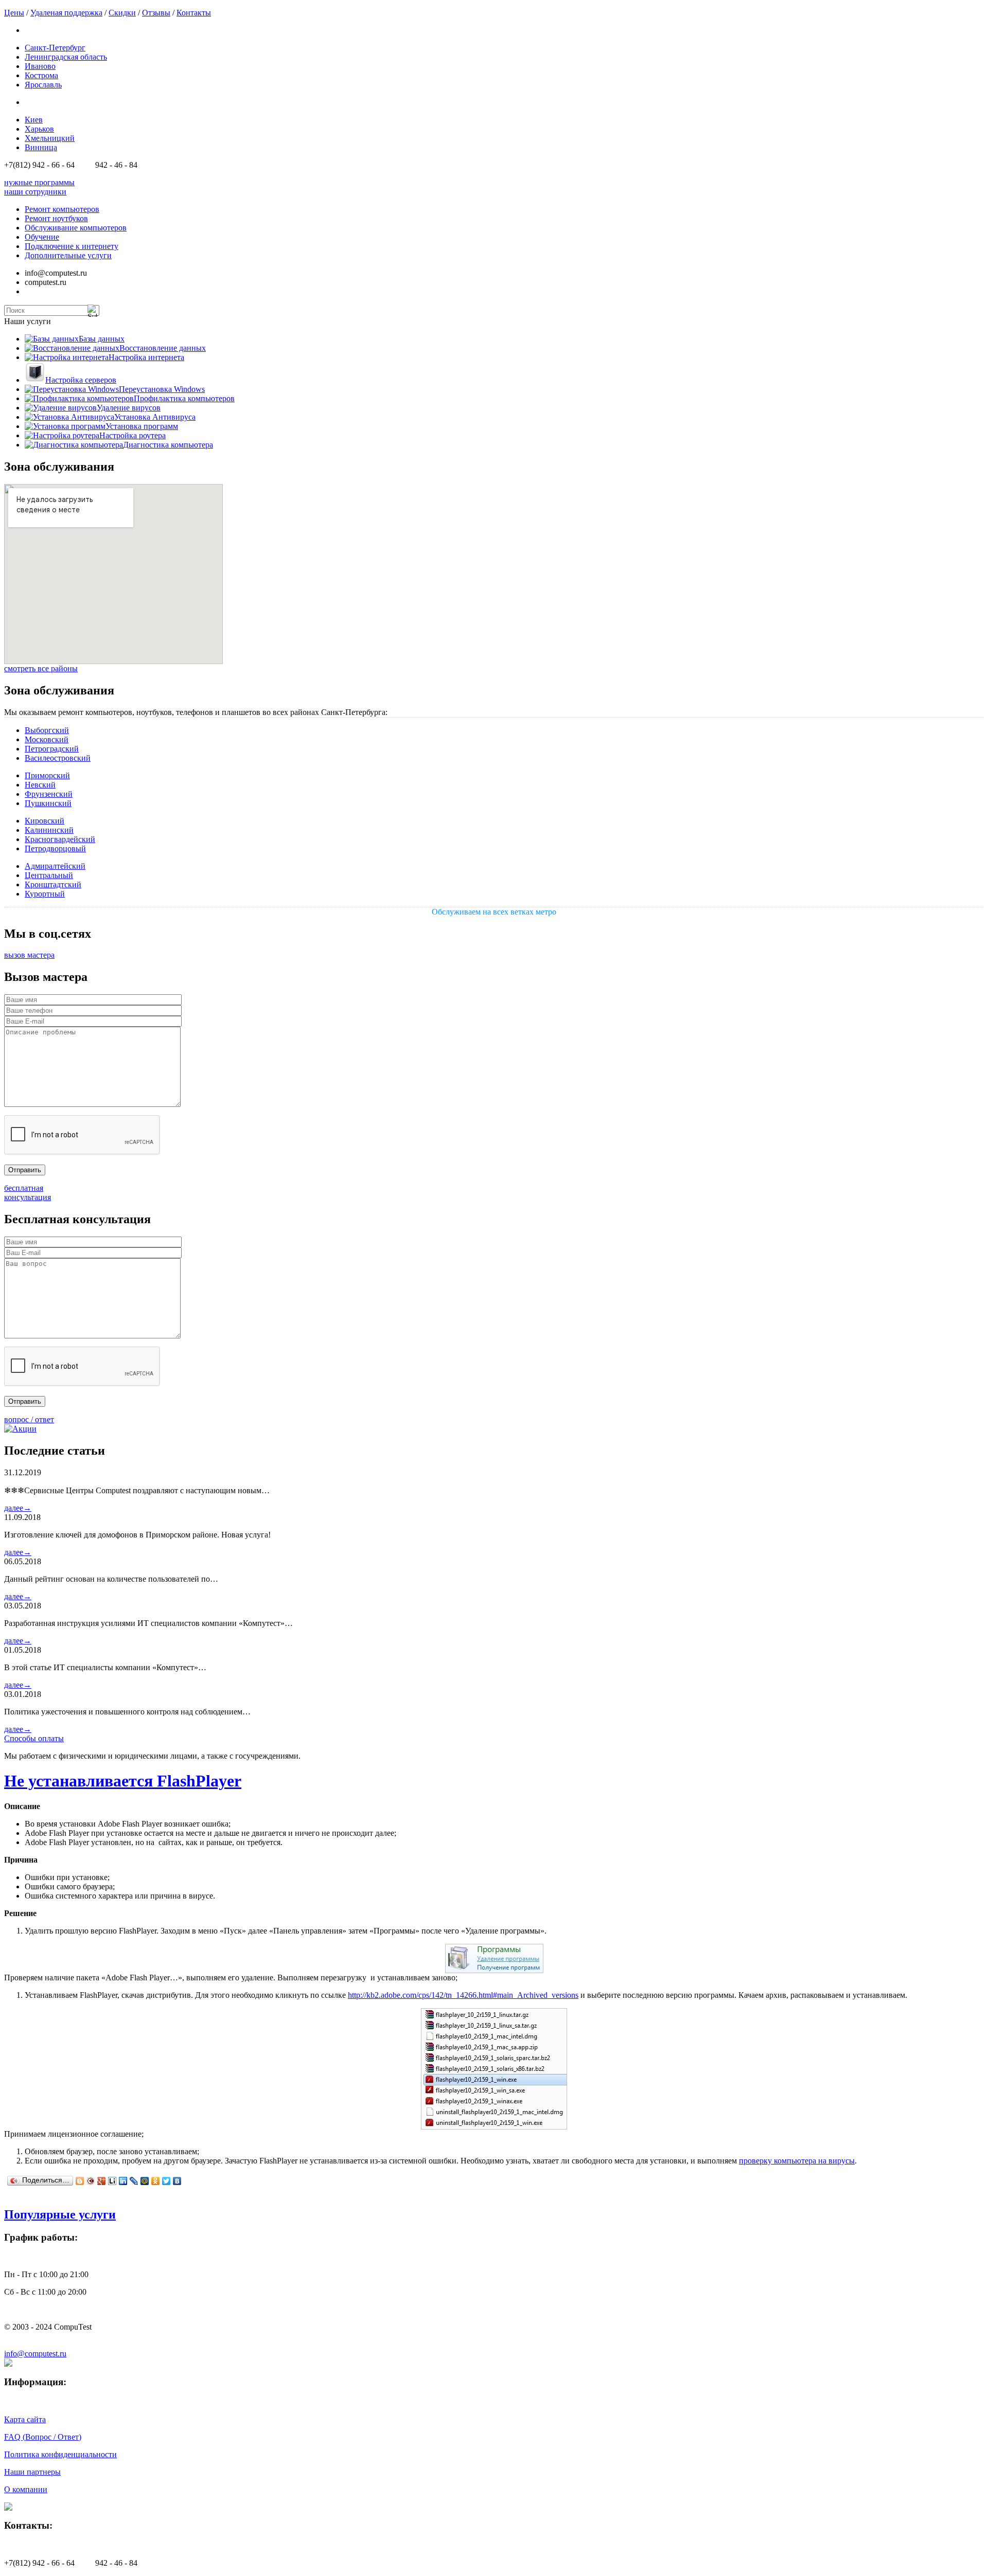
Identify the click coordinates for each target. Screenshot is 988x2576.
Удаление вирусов (129, 408)
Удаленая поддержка (66, 13)
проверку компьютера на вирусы (797, 2161)
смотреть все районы (41, 668)
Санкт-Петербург (55, 48)
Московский (47, 739)
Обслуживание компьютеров (76, 228)
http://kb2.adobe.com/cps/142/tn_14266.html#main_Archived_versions (463, 1995)
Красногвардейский (60, 839)
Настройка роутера (133, 435)
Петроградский (52, 749)
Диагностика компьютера (168, 445)
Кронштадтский (53, 884)
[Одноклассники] (156, 2181)
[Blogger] (80, 2181)
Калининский (49, 830)
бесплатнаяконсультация (28, 1193)
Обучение (42, 237)
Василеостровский (58, 758)
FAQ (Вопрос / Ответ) (43, 2437)
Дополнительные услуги (68, 255)
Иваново (40, 66)
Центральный (49, 875)
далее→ (18, 1508)
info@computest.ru (35, 2354)
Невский (40, 785)
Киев (34, 120)
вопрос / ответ (29, 1419)
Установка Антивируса (155, 417)
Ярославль (43, 85)
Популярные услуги (60, 2214)
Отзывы (156, 13)
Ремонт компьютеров (62, 209)
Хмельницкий (50, 138)
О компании (26, 2489)
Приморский (47, 775)
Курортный (45, 894)
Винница (41, 147)
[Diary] (91, 2181)
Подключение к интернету (72, 246)
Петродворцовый (55, 848)
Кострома (41, 75)
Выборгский (47, 730)
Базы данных (102, 339)
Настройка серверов (81, 380)
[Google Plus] (102, 2181)
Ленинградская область (66, 57)
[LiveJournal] (134, 2181)
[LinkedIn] (123, 2181)
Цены (14, 13)
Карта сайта (25, 2419)
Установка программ (142, 426)
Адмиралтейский (55, 866)
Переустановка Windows (162, 389)
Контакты (194, 13)
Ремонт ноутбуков (56, 218)
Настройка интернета (146, 357)
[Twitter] (166, 2181)
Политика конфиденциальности (60, 2454)
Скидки (122, 13)
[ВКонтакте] (177, 2181)
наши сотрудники (35, 192)
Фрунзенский (49, 794)
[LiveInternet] (112, 2181)
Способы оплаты (34, 1738)
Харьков (39, 129)
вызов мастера (29, 955)
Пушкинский (48, 803)
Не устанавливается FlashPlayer (123, 1781)
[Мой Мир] (145, 2181)
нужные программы (39, 182)
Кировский (45, 821)
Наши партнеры (32, 2472)
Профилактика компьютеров (184, 398)
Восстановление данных (163, 348)
